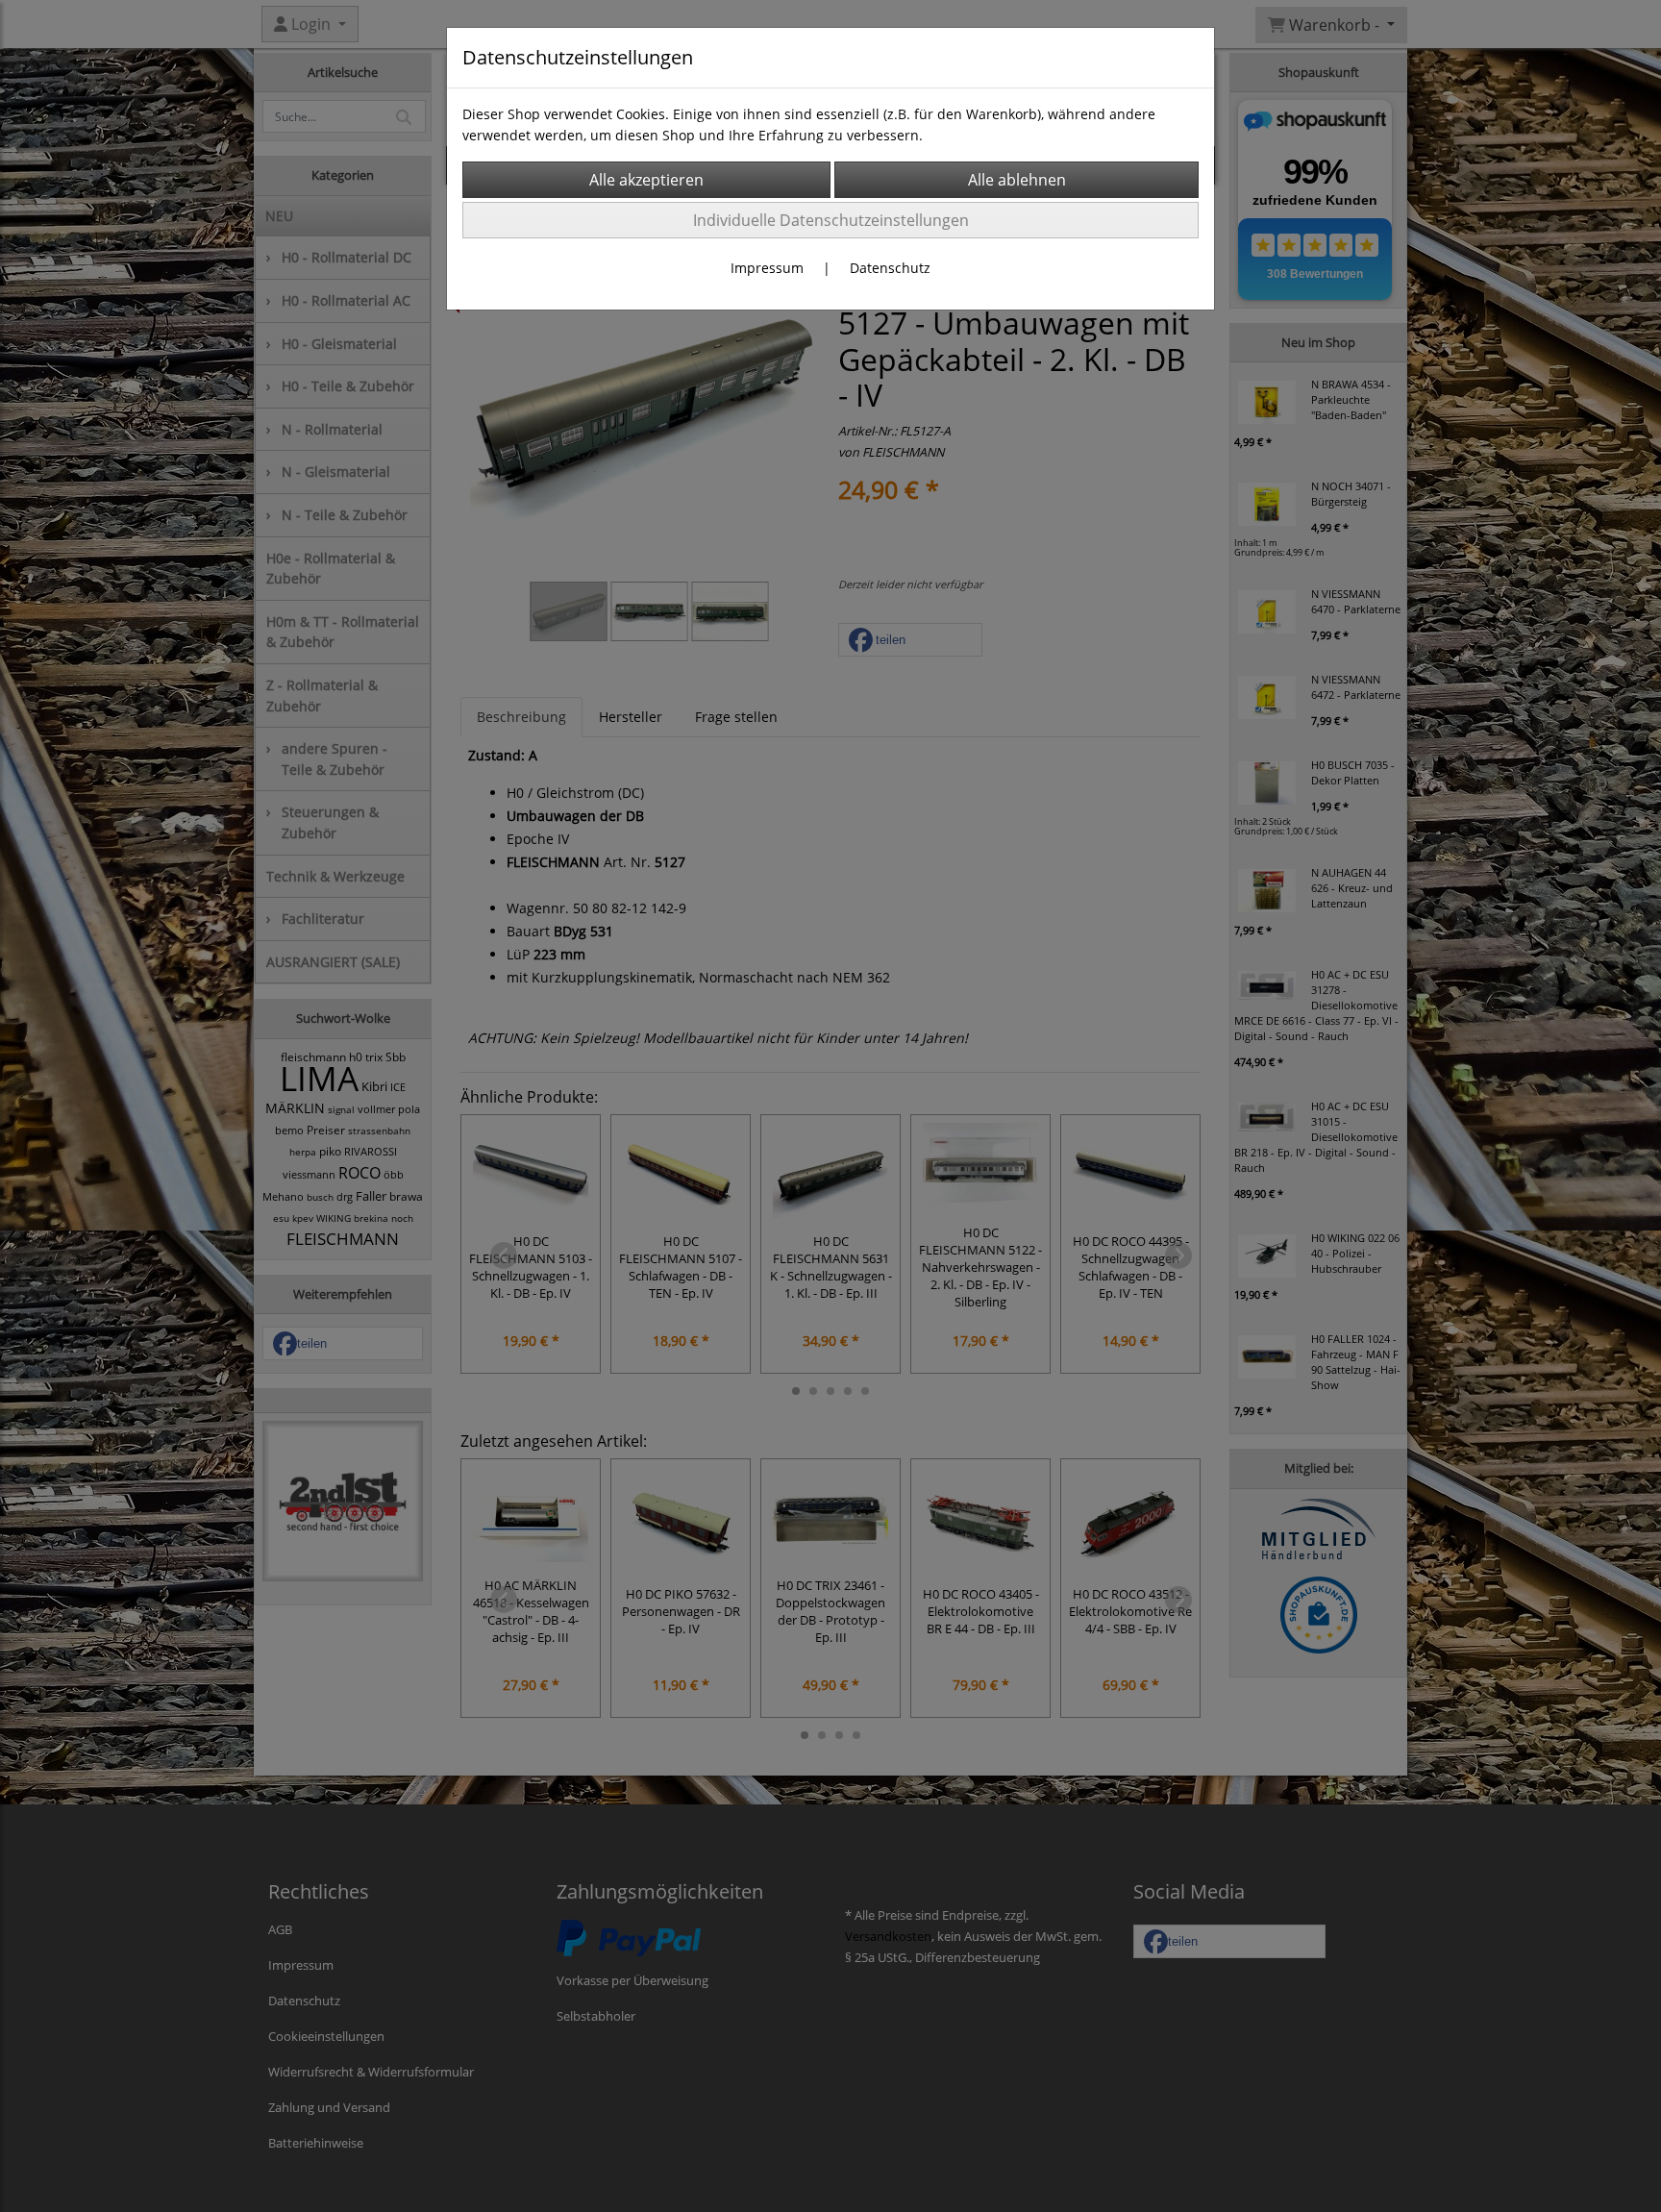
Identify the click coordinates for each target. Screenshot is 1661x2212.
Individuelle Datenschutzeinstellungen (831, 220)
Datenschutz (890, 268)
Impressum (767, 268)
